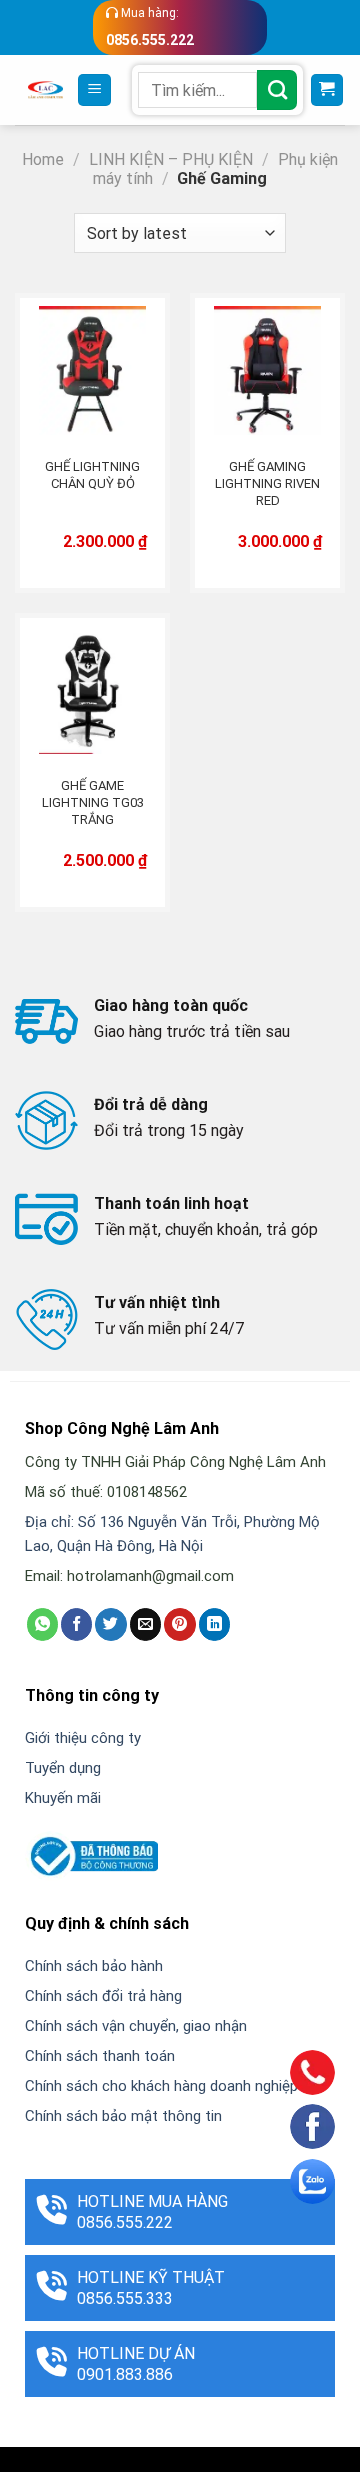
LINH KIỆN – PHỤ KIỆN (171, 159)
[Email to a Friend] (145, 1624)
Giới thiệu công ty (83, 1738)
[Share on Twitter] (110, 1624)
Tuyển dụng (63, 1768)
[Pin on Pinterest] (179, 1624)
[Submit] (277, 90)
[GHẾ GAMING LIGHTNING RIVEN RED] (267, 370)
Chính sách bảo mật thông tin (123, 2116)
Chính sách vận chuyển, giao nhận (136, 2026)
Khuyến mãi (63, 1798)
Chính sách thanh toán (100, 2056)
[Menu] (94, 90)
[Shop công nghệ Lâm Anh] (45, 90)
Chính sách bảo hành (94, 1966)
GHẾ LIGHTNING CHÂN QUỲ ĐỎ (92, 475)
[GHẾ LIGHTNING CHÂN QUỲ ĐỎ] (92, 370)
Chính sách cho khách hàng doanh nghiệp (161, 2086)
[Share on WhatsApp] (42, 1624)
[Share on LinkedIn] (214, 1624)
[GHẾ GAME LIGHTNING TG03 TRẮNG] (92, 690)
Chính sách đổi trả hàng (103, 1996)
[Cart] (327, 90)
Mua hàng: (150, 27)
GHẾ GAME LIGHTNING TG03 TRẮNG (93, 802)
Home (43, 159)
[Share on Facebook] (76, 1624)
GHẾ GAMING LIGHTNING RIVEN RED (267, 483)
